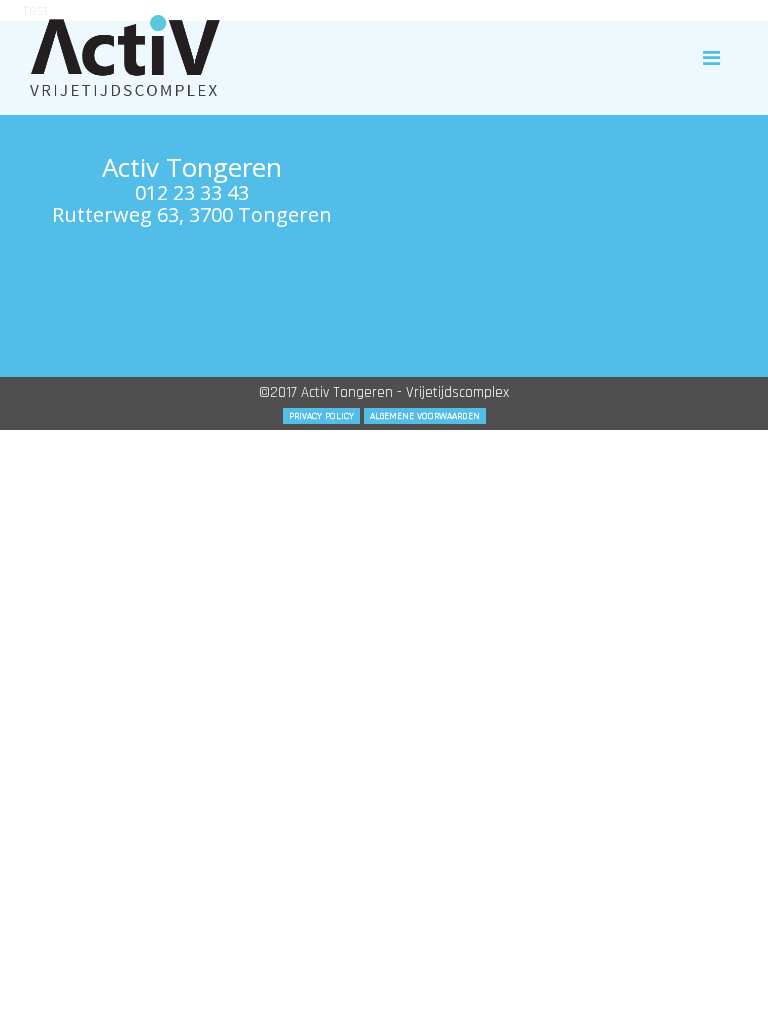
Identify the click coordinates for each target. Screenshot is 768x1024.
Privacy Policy (321, 416)
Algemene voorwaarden (425, 416)
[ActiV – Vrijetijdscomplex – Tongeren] (125, 55)
